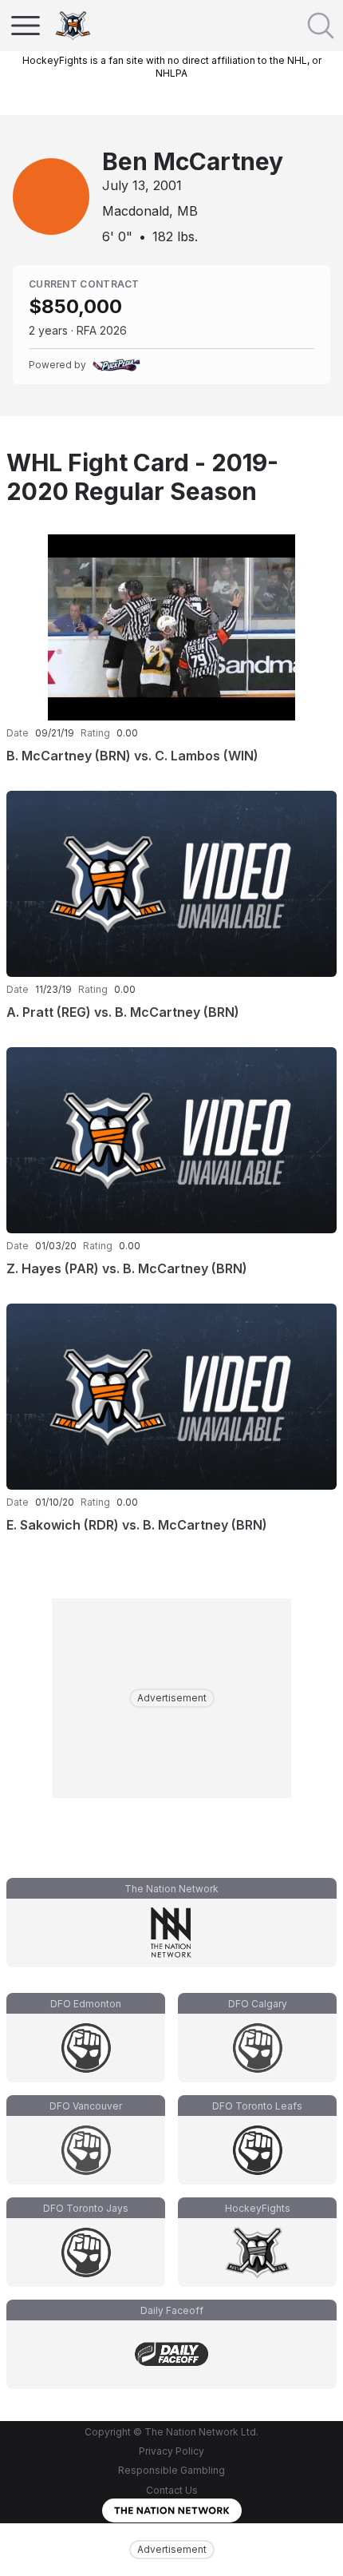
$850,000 (75, 306)
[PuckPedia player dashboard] (116, 365)
